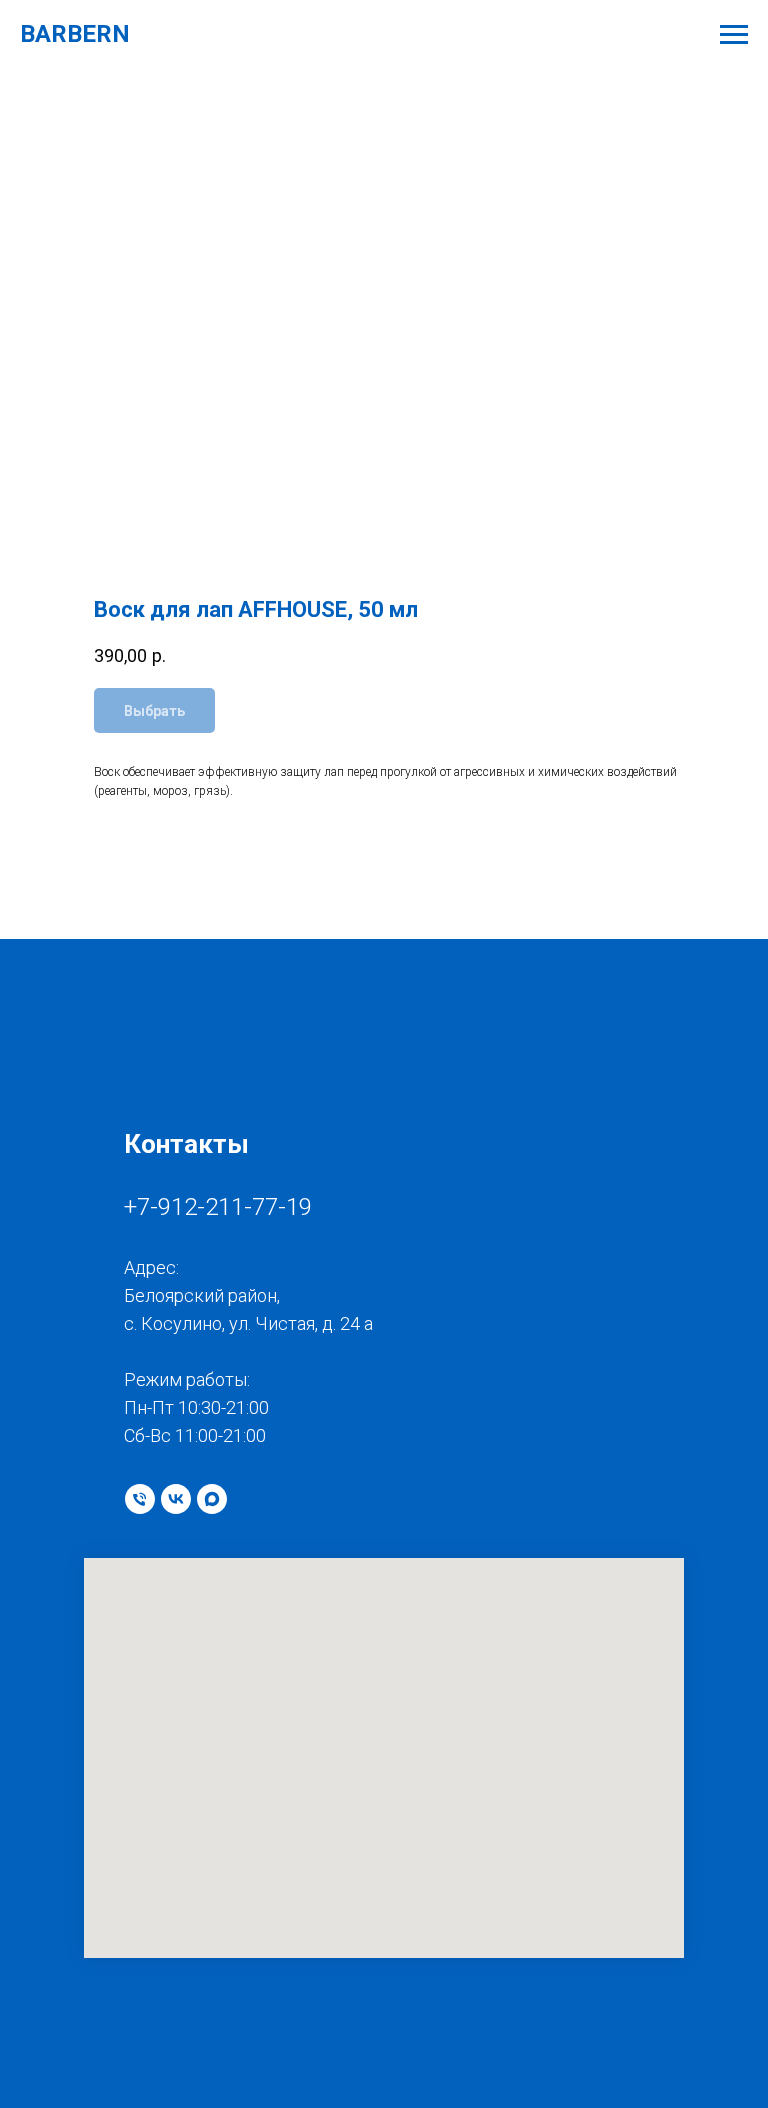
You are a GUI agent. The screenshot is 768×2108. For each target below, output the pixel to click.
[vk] (176, 1499)
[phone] (140, 1499)
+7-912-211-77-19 (218, 1207)
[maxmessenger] (212, 1499)
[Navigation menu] (734, 35)
